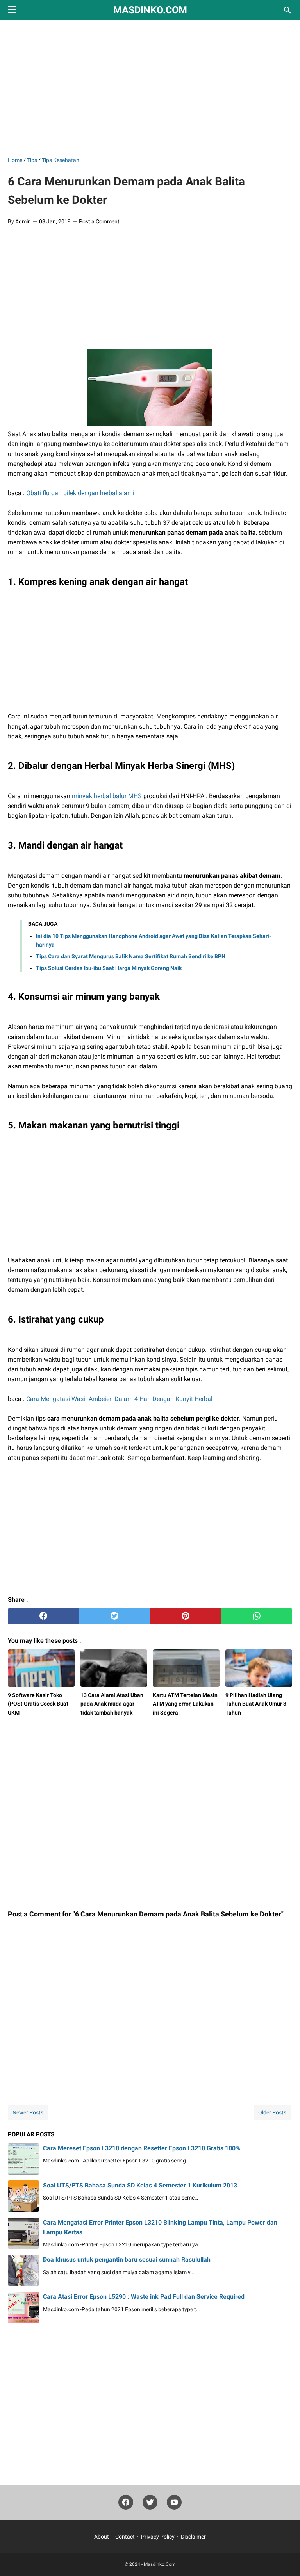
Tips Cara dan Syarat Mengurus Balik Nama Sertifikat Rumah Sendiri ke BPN (131, 956)
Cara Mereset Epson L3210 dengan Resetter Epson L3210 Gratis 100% (142, 2148)
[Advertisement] (154, 87)
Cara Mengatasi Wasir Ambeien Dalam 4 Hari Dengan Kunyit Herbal (119, 1399)
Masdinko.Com (150, 10)
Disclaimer (193, 2537)
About (102, 2537)
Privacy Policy (158, 2537)
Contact (125, 2537)
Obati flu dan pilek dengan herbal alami (80, 493)
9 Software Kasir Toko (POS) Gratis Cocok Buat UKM (38, 1704)
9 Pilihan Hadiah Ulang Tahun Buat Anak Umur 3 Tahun (256, 1704)
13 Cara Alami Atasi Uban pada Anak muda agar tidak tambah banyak (112, 1704)
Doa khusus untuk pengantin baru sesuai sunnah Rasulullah (127, 2260)
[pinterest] (186, 1616)
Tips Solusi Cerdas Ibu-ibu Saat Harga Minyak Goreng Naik (109, 968)
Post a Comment (99, 221)
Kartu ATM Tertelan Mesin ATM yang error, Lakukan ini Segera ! (185, 1704)
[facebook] (43, 1616)
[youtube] (174, 2504)
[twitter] (114, 1616)
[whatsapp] (257, 1616)
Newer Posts (28, 2112)
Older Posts (272, 2112)
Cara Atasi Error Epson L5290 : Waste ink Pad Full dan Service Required (144, 2297)
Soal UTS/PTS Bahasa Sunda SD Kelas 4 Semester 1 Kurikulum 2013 (140, 2185)
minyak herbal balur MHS (107, 796)
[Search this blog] (287, 10)
